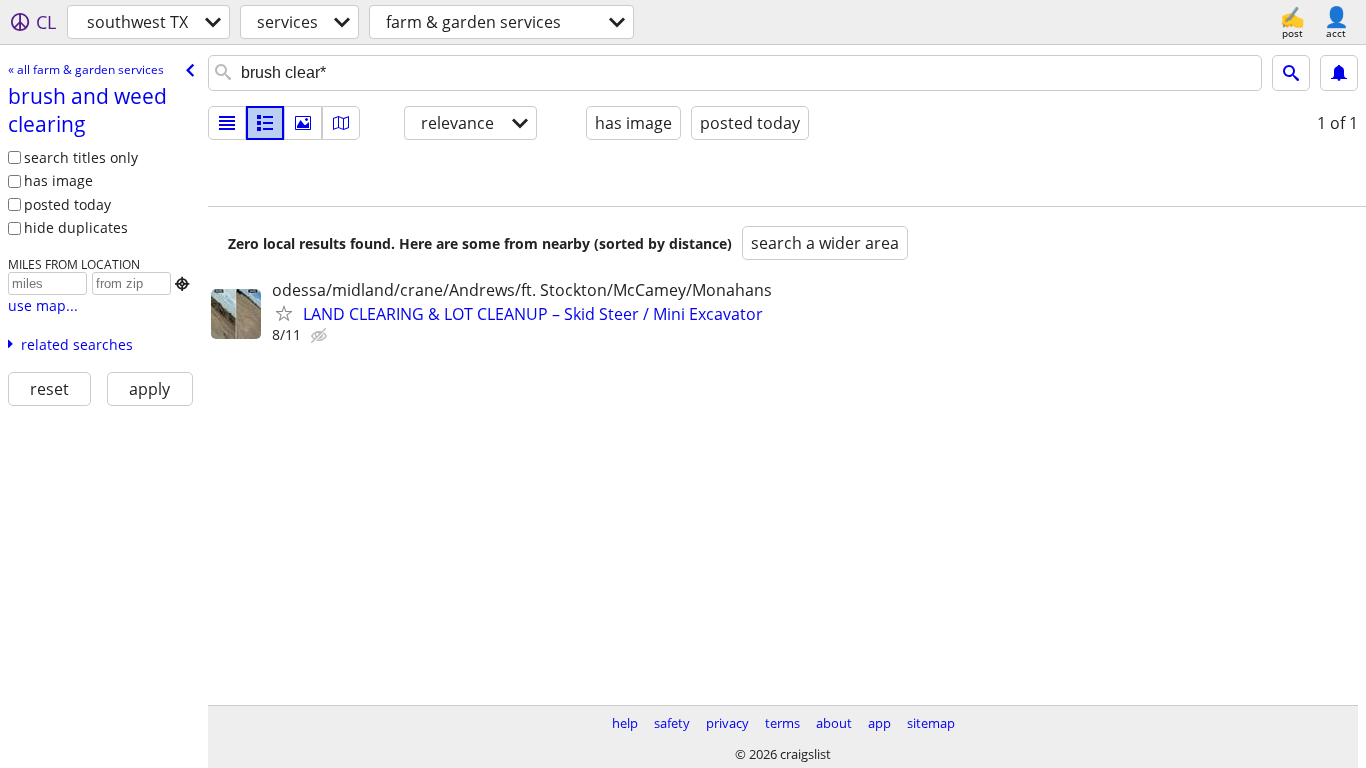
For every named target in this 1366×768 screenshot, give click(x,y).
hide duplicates (76, 227)
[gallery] (303, 123)
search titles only (81, 157)
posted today (67, 204)
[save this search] (1339, 73)
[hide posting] (321, 336)
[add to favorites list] (284, 313)
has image (58, 180)
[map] (341, 123)
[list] (227, 123)
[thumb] (265, 123)
